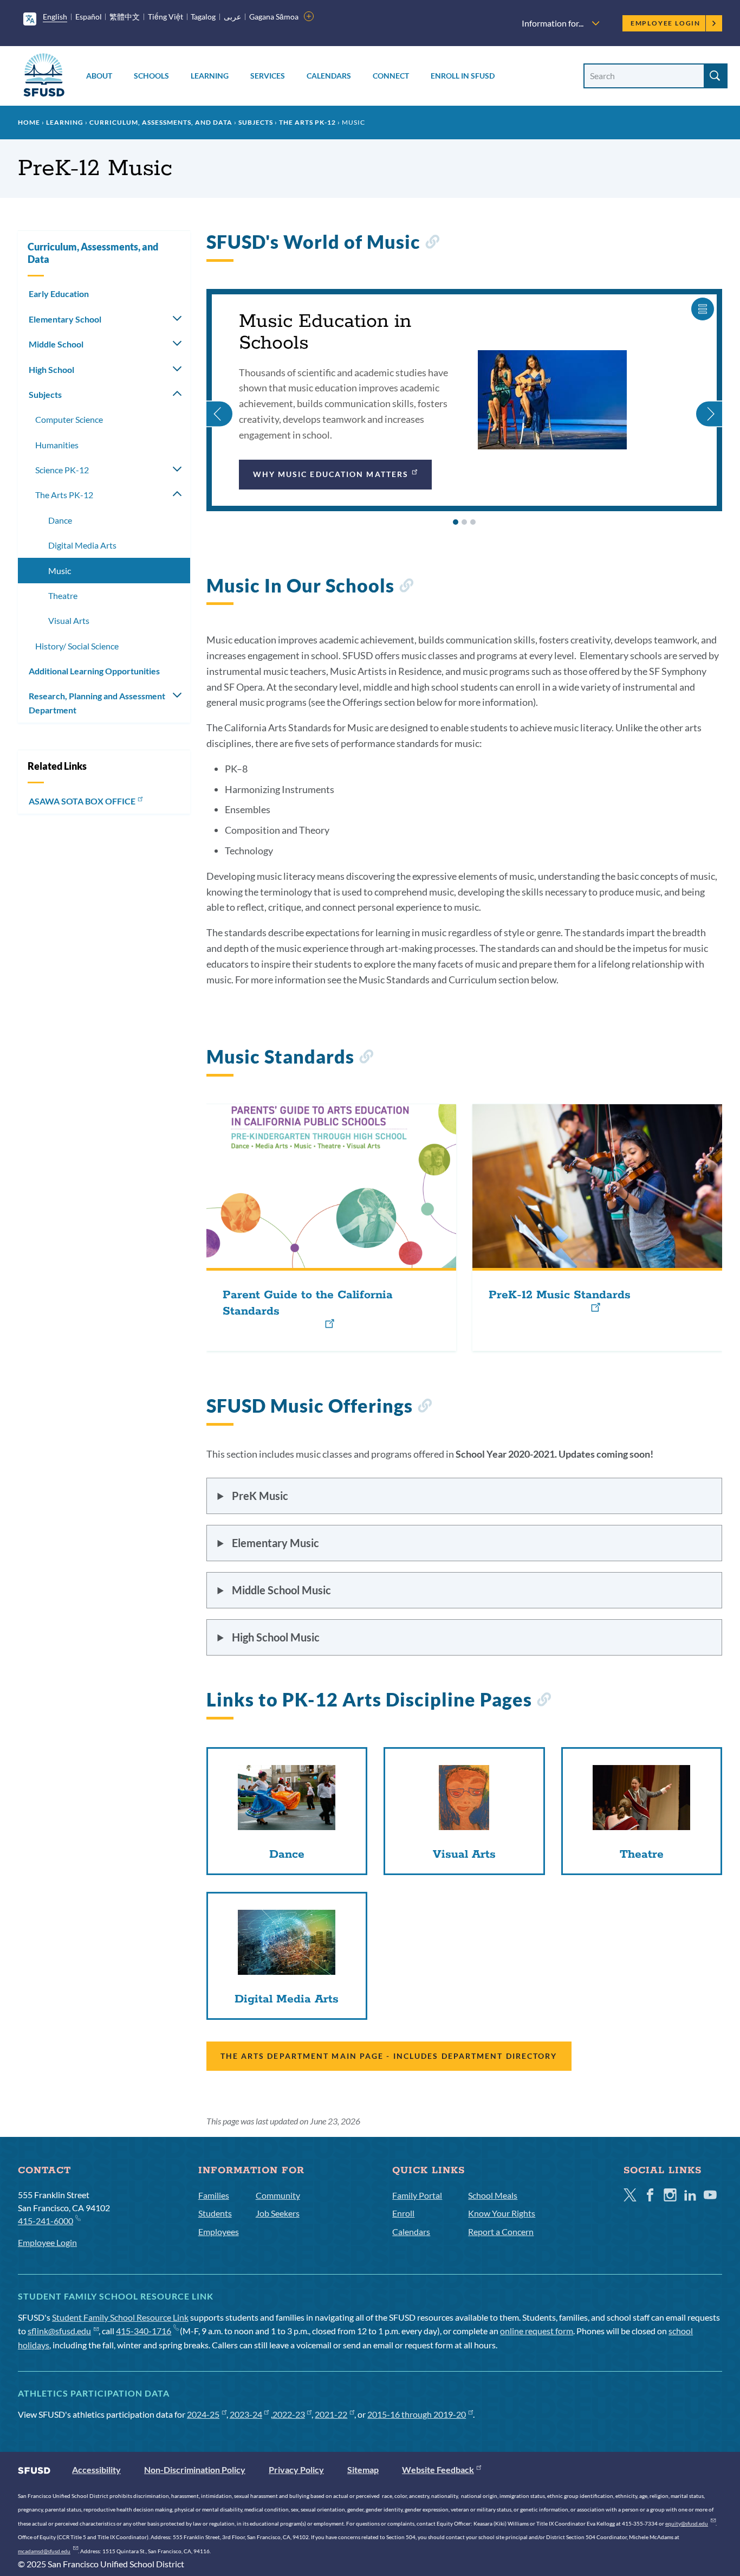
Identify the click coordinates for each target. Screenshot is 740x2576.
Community (278, 2195)
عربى (232, 17)
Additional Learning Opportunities (94, 671)
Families (214, 2195)
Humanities (57, 445)
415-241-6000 (46, 2221)
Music (60, 571)
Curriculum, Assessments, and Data (161, 122)
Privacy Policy (296, 2469)
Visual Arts (69, 620)
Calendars (329, 76)
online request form (537, 2331)
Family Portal (417, 2195)
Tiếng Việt (165, 17)
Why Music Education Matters (331, 474)
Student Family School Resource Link (120, 2317)
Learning (210, 76)
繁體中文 (125, 17)
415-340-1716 (144, 2331)
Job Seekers (278, 2213)
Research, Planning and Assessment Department (97, 703)
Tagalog (203, 17)
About (99, 76)
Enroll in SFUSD (463, 76)
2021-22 (331, 2414)
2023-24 (246, 2414)
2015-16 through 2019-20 (417, 2414)
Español (89, 17)
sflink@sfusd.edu (59, 2331)
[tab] (456, 522)
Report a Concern (501, 2232)
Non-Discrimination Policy (195, 2469)
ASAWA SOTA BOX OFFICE (82, 801)
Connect (391, 76)
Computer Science (69, 419)
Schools (151, 76)
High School (51, 369)
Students (215, 2213)
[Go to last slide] (220, 400)
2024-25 (203, 2414)
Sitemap (363, 2469)
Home (29, 122)
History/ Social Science (77, 646)
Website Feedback (438, 2469)
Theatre (63, 595)
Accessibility (96, 2469)
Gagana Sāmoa (274, 17)
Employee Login (666, 23)
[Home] (44, 77)
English (55, 17)
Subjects (256, 122)
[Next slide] (709, 400)
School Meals (493, 2195)
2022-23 (289, 2414)
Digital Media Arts (82, 545)
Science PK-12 (62, 470)
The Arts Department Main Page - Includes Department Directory (389, 2056)
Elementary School (65, 319)
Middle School (56, 344)
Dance (60, 520)
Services (268, 76)
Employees (219, 2232)
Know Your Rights (502, 2213)
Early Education (59, 294)
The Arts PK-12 (307, 122)
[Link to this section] (432, 244)
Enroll (403, 2213)
